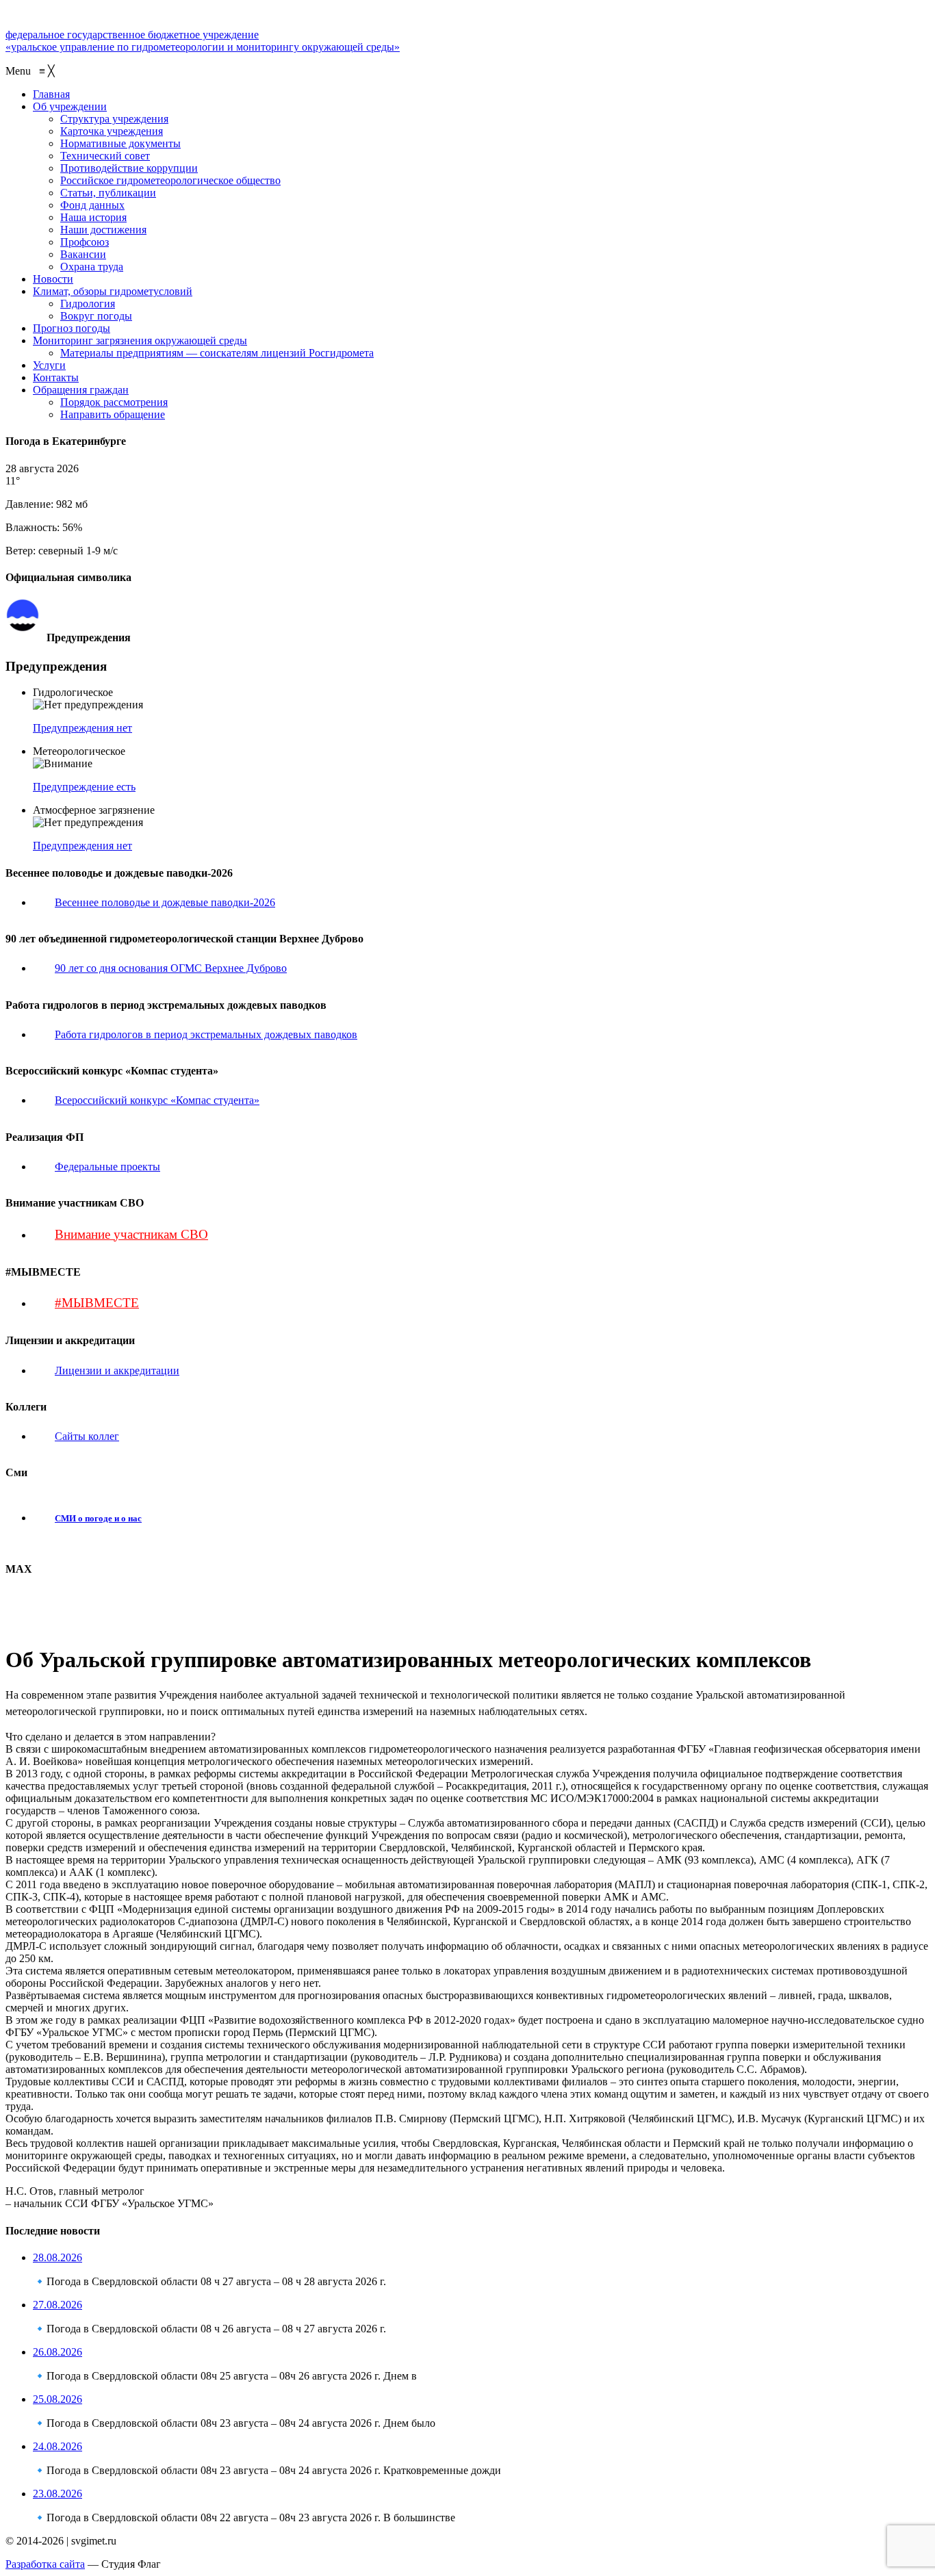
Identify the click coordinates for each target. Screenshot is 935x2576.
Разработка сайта (45, 2564)
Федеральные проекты (107, 1167)
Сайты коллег (87, 1436)
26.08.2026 (57, 2352)
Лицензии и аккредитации (117, 1370)
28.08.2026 (57, 2257)
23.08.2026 (57, 2494)
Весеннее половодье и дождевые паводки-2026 (165, 902)
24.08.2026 (57, 2446)
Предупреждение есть (84, 787)
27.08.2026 (57, 2305)
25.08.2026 (57, 2399)
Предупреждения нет (82, 728)
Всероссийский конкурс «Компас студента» (157, 1100)
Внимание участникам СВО (131, 1234)
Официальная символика (98, 605)
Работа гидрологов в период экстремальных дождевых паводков (206, 1034)
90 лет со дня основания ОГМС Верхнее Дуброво (171, 968)
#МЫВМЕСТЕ (97, 1303)
